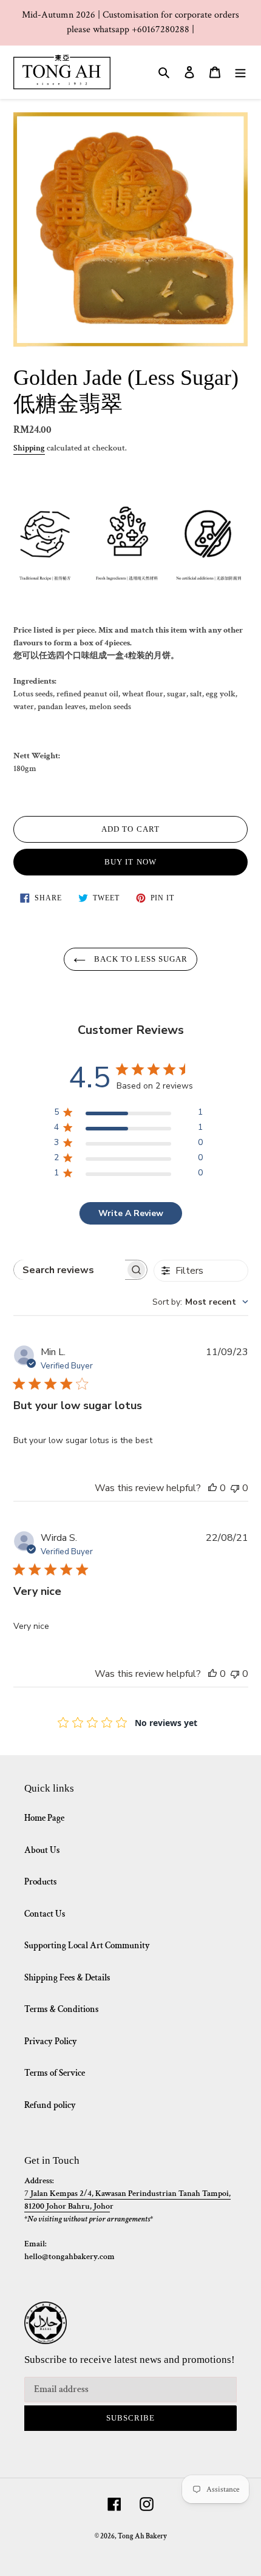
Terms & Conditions (62, 2009)
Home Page (44, 1818)
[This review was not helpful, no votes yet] (235, 1488)
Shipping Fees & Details (67, 1978)
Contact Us (45, 1914)
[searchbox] (69, 1270)
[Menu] (240, 72)
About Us (42, 1850)
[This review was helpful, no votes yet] (212, 1488)
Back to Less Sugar (140, 959)
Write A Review (131, 1213)
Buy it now (130, 862)
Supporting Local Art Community (87, 1946)
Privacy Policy (51, 2041)
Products (41, 1882)
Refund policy (50, 2105)
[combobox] (200, 1302)
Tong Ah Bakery (142, 2536)
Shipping (29, 448)
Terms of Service (55, 2073)
